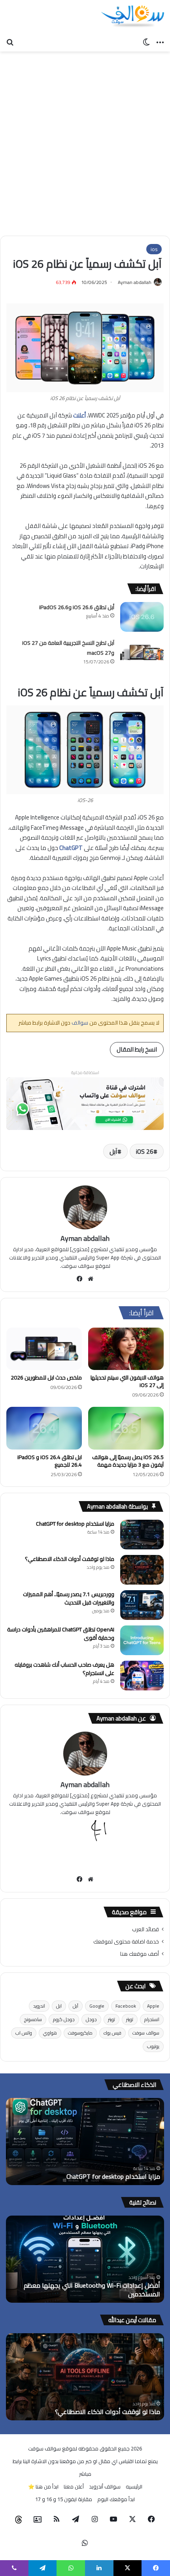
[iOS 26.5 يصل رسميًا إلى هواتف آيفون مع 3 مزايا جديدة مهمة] (126, 1428)
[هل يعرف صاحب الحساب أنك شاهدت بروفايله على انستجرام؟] (142, 1676)
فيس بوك (112, 2033)
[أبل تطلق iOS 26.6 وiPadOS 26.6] (142, 617)
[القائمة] (160, 42)
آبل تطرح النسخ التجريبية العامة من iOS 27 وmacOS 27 (68, 648)
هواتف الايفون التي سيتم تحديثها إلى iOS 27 (127, 1381)
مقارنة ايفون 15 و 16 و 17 (64, 2499)
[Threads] (19, 2520)
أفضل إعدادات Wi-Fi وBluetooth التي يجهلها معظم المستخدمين (92, 2290)
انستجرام (152, 2019)
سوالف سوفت (146, 2033)
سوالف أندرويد (105, 2486)
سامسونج (33, 2019)
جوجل (91, 2019)
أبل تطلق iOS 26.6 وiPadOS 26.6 (77, 607)
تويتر (130, 2019)
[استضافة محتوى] (85, 1103)
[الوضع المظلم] (146, 42)
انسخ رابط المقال (137, 1049)
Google (97, 2006)
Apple (153, 2006)
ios (154, 249)
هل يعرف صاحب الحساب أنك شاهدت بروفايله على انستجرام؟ (64, 1669)
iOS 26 (145, 1151)
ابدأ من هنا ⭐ (43, 2486)
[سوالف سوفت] (132, 17)
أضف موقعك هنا (140, 1954)
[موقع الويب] (91, 1279)
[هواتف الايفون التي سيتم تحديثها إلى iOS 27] (126, 1349)
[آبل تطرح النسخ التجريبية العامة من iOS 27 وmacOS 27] (142, 653)
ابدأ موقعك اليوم (116, 2499)
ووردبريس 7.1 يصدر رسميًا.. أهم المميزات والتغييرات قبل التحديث (69, 1598)
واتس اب (24, 2033)
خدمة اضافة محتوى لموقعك (126, 1942)
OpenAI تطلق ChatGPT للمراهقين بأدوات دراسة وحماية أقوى (61, 1634)
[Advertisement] (85, 141)
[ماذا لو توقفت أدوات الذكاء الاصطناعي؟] (142, 1570)
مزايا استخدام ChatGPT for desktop (75, 1524)
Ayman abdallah (135, 282)
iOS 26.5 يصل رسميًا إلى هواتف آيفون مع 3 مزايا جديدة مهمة (128, 1461)
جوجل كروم (64, 2019)
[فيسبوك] (80, 1279)
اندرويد (39, 2006)
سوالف (79, 1023)
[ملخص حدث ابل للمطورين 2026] (44, 1349)
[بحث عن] (10, 42)
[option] (85, 2142)
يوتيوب (153, 2046)
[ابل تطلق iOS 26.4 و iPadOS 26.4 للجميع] (44, 1428)
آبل (113, 1151)
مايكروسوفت (80, 2033)
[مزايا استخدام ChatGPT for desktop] (142, 1535)
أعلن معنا (74, 2486)
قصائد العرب (145, 1929)
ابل (59, 2006)
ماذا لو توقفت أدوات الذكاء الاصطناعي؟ (70, 1559)
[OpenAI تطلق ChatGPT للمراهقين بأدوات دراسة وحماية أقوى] (142, 1640)
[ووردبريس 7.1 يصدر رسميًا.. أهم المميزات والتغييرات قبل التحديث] (142, 1605)
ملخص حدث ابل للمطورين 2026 (46, 1378)
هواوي (50, 2033)
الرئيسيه (134, 2486)
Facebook (126, 2006)
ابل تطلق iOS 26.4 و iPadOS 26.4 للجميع (50, 1461)
